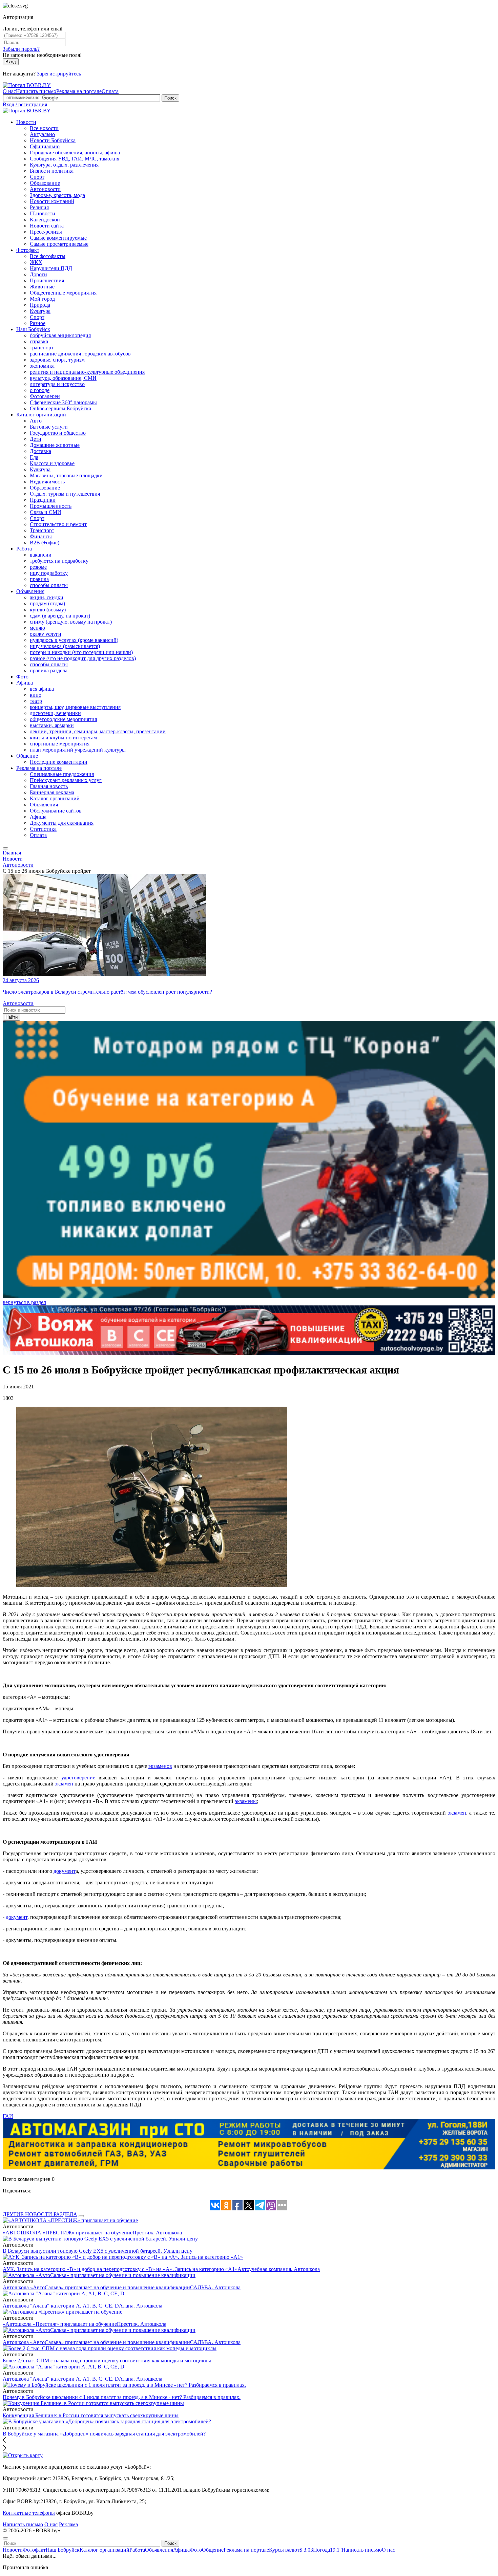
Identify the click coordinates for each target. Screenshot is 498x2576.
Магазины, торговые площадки (66, 475)
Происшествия (47, 280)
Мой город (42, 299)
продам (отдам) (47, 603)
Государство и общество (58, 433)
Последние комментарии (59, 762)
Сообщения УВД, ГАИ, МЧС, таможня (75, 159)
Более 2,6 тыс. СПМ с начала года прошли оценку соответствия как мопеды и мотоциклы (107, 2361)
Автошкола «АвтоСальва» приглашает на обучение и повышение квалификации (96, 2287)
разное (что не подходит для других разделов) (83, 658)
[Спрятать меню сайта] (5, 2538)
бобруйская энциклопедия (60, 335)
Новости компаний (52, 201)
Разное (38, 323)
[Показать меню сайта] (5, 848)
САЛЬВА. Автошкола (215, 2287)
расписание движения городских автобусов (80, 354)
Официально (45, 146)
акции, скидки (47, 597)
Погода (327, 2550)
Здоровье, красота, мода (57, 195)
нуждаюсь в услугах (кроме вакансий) (74, 640)
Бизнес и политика (52, 171)
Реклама (68, 2524)
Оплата (110, 91)
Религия (39, 207)
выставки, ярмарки (52, 725)
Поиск (170, 98)
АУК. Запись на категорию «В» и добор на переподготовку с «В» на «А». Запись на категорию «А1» (120, 2269)
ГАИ (8, 2116)
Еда (34, 457)
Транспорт (42, 530)
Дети (36, 439)
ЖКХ (36, 262)
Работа (24, 549)
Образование (45, 183)
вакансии (41, 555)
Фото (22, 677)
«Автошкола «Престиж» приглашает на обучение (60, 2324)
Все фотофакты (48, 256)
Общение (27, 756)
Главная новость (49, 786)
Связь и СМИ (46, 512)
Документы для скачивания (62, 823)
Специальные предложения (62, 774)
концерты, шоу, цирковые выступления (75, 707)
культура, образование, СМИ (63, 378)
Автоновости (45, 189)
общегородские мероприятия (63, 719)
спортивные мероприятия (60, 744)
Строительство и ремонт (58, 524)
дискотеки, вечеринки (55, 713)
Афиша (25, 683)
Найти (12, 1017)
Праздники (43, 500)
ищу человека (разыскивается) (65, 646)
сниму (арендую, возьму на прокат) (71, 622)
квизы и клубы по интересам (63, 738)
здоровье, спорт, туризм (57, 360)
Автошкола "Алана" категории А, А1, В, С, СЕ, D (61, 2306)
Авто (36, 421)
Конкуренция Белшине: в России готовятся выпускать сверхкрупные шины (91, 2415)
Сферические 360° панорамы (63, 402)
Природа (40, 305)
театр (36, 701)
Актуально (42, 134)
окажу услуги (46, 634)
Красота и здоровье (52, 463)
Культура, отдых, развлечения (64, 165)
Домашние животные (55, 445)
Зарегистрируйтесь (59, 74)
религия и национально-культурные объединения (87, 372)
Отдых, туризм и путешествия (65, 494)
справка (39, 341)
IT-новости (43, 213)
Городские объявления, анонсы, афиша (75, 153)
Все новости (44, 128)
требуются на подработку (59, 561)
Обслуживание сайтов (56, 811)
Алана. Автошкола (141, 2306)
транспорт (42, 348)
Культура (40, 311)
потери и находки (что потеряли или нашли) (81, 652)
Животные (42, 287)
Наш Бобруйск (33, 329)
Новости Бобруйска (53, 140)
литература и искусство (57, 384)
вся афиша (42, 689)
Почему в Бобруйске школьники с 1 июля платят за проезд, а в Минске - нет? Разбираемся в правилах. (122, 2397)
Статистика (43, 829)
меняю (37, 628)
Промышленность (51, 506)
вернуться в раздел (24, 1302)
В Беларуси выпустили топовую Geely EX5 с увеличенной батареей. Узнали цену (98, 2251)
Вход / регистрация (25, 104)
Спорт (37, 177)
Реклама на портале (79, 91)
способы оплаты (49, 585)
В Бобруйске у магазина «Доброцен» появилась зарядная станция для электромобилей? (104, 2434)
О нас (9, 91)
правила (39, 579)
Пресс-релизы (46, 232)
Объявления (30, 591)
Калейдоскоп (45, 220)
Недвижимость (47, 482)
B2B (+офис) (45, 543)
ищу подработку (49, 573)
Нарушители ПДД (51, 268)
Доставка (40, 451)
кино (36, 695)
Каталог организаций (41, 415)
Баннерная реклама (52, 792)
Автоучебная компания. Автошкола (279, 2269)
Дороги (38, 274)
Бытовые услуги (49, 427)
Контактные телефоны (29, 2513)
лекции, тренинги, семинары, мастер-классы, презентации (98, 731)
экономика (42, 366)
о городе (40, 390)
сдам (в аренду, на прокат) (60, 616)
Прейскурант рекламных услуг (66, 780)
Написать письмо (36, 91)
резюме (38, 567)
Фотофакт (28, 250)
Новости (26, 122)
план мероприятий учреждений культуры (78, 750)
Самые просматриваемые (59, 244)
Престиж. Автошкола (157, 2233)
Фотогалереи (45, 396)
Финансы (41, 536)
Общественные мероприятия (63, 293)
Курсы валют (291, 2550)
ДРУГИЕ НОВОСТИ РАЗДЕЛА (40, 2214)
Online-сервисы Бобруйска (60, 408)
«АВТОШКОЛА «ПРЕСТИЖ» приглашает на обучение (68, 2233)
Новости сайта (47, 226)
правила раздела (49, 670)
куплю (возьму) (48, 610)
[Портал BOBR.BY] (27, 85)
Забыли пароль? (21, 49)
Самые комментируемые (58, 238)
